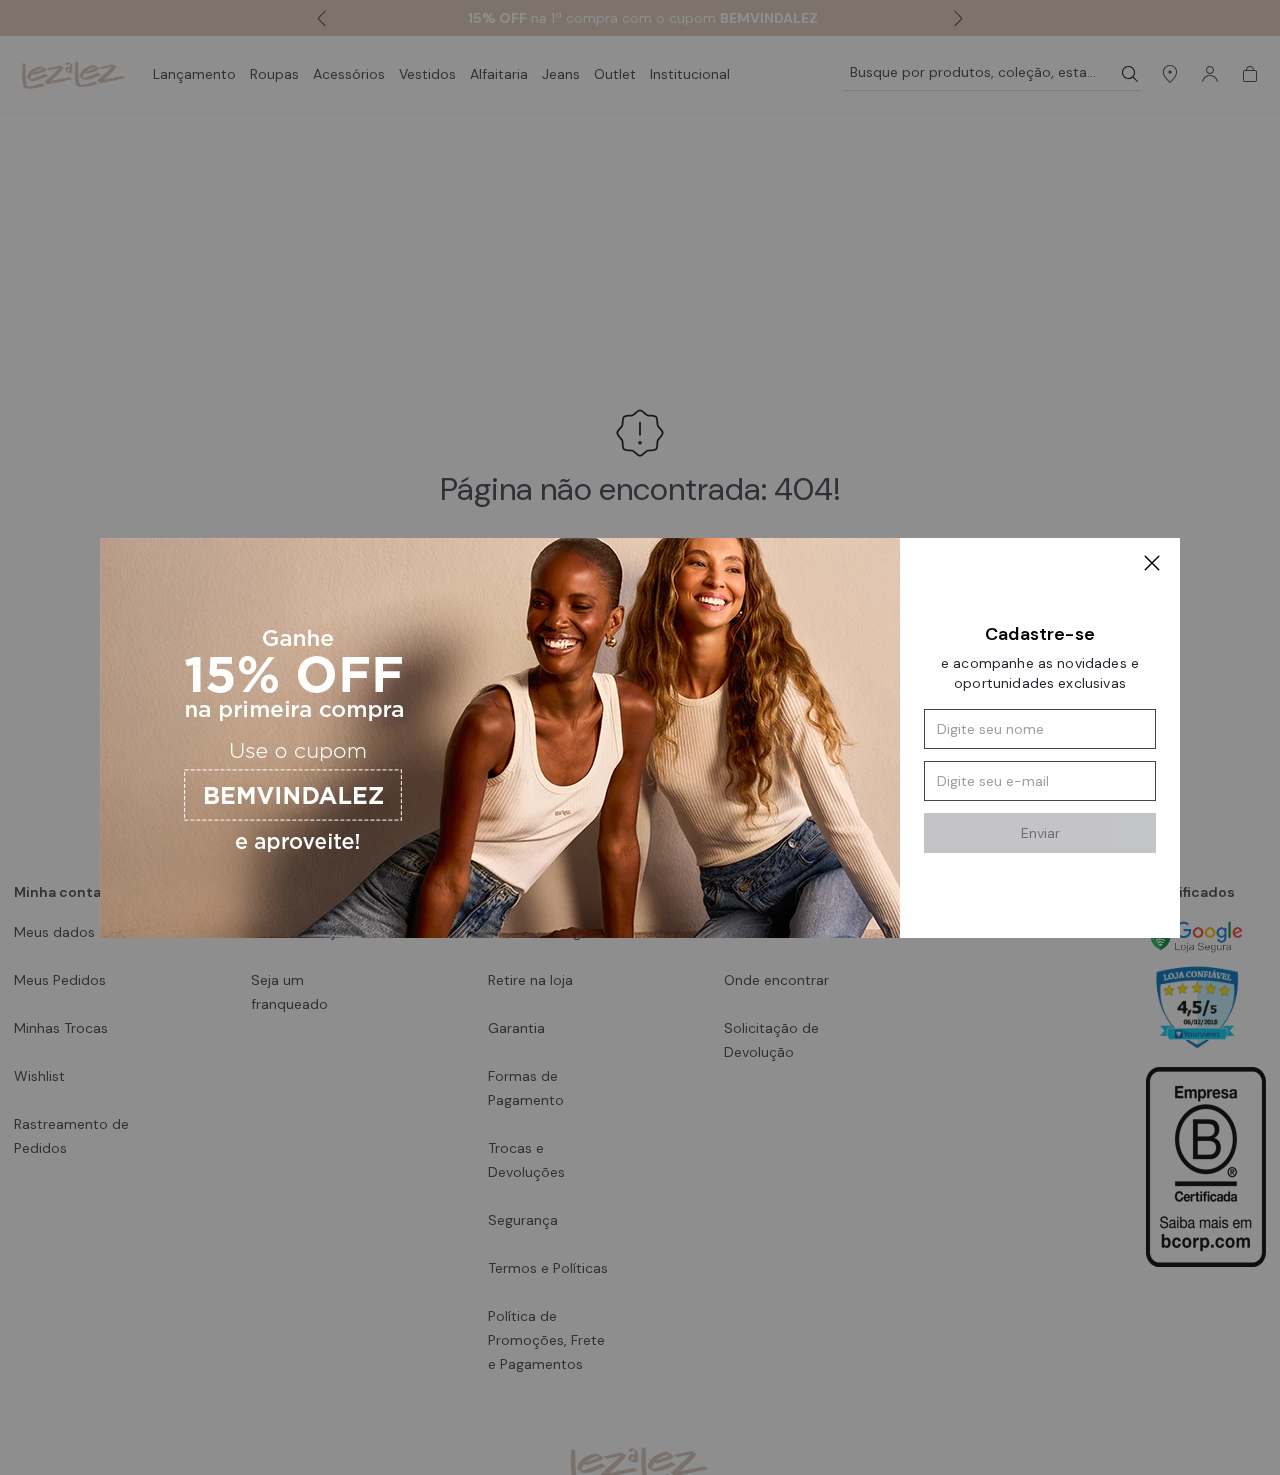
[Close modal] (1152, 566)
